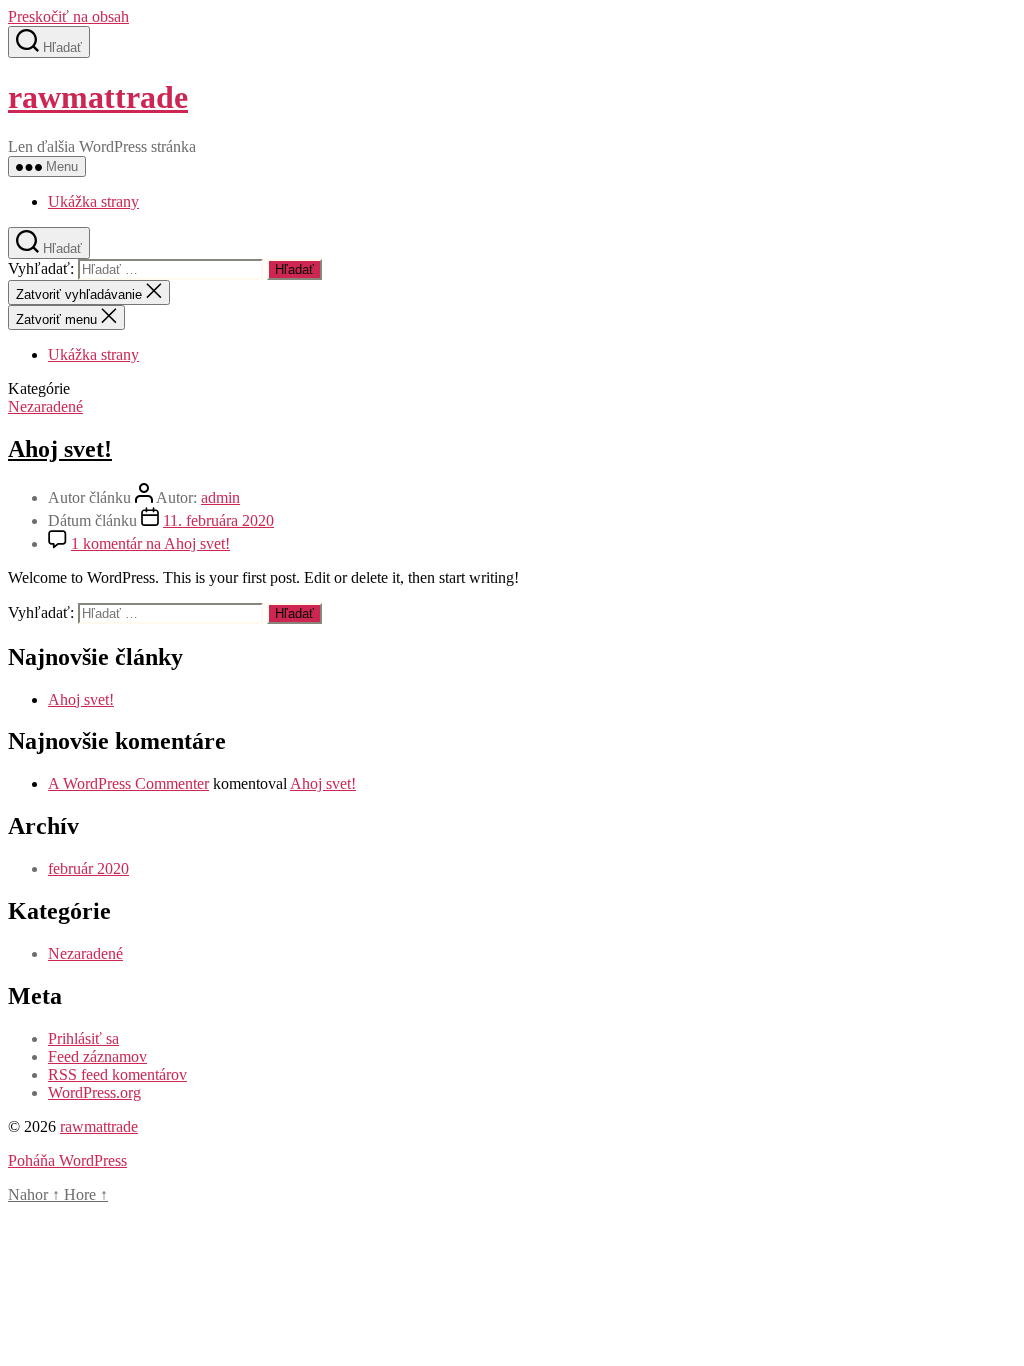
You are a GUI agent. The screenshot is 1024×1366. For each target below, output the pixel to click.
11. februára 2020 (218, 520)
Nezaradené (45, 406)
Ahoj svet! (60, 449)
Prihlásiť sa (83, 1038)
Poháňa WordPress (67, 1160)
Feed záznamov (97, 1056)
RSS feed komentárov (117, 1074)
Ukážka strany (93, 201)
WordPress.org (94, 1092)
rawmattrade (98, 97)
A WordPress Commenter (128, 783)
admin (220, 497)
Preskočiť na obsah (68, 16)
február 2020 (88, 868)
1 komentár (150, 543)
